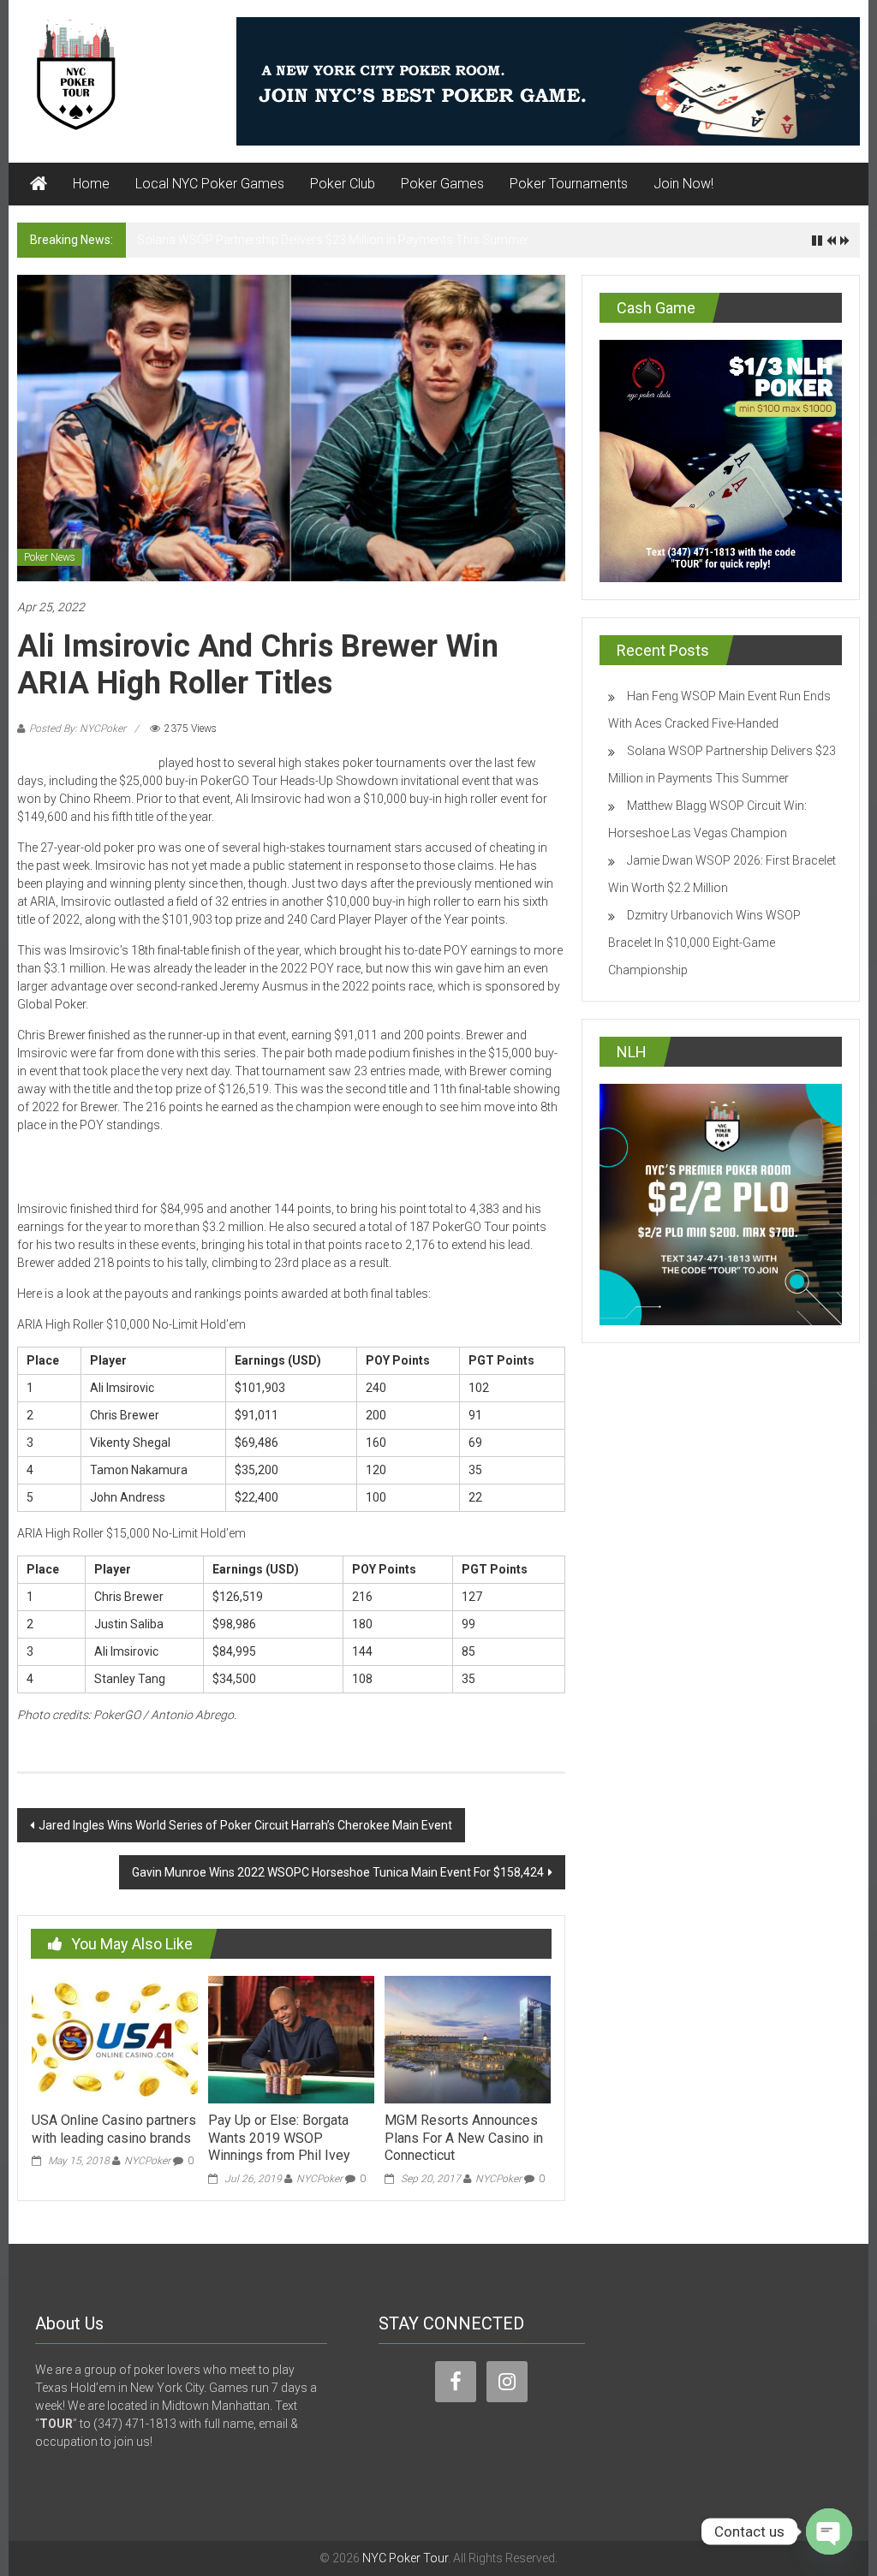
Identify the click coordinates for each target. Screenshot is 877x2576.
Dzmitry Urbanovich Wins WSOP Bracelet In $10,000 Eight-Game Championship (704, 943)
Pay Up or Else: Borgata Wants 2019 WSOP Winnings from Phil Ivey (279, 2138)
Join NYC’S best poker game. (215, 1167)
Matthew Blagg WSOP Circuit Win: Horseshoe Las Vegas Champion (318, 240)
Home (91, 184)
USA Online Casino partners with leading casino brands (114, 2129)
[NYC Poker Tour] (39, 184)
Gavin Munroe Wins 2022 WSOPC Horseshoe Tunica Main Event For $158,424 (338, 1872)
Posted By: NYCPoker (78, 729)
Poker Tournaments (569, 184)
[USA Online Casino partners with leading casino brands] (115, 2038)
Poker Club (343, 184)
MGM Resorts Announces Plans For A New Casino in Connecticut (464, 2138)
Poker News (50, 557)
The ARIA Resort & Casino (87, 763)
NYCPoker (147, 2161)
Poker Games (442, 184)
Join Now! (683, 184)
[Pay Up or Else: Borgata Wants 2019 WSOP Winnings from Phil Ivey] (291, 2038)
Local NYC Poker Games (210, 184)
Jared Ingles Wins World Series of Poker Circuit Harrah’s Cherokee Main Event (245, 1825)
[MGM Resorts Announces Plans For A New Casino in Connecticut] (468, 2038)
